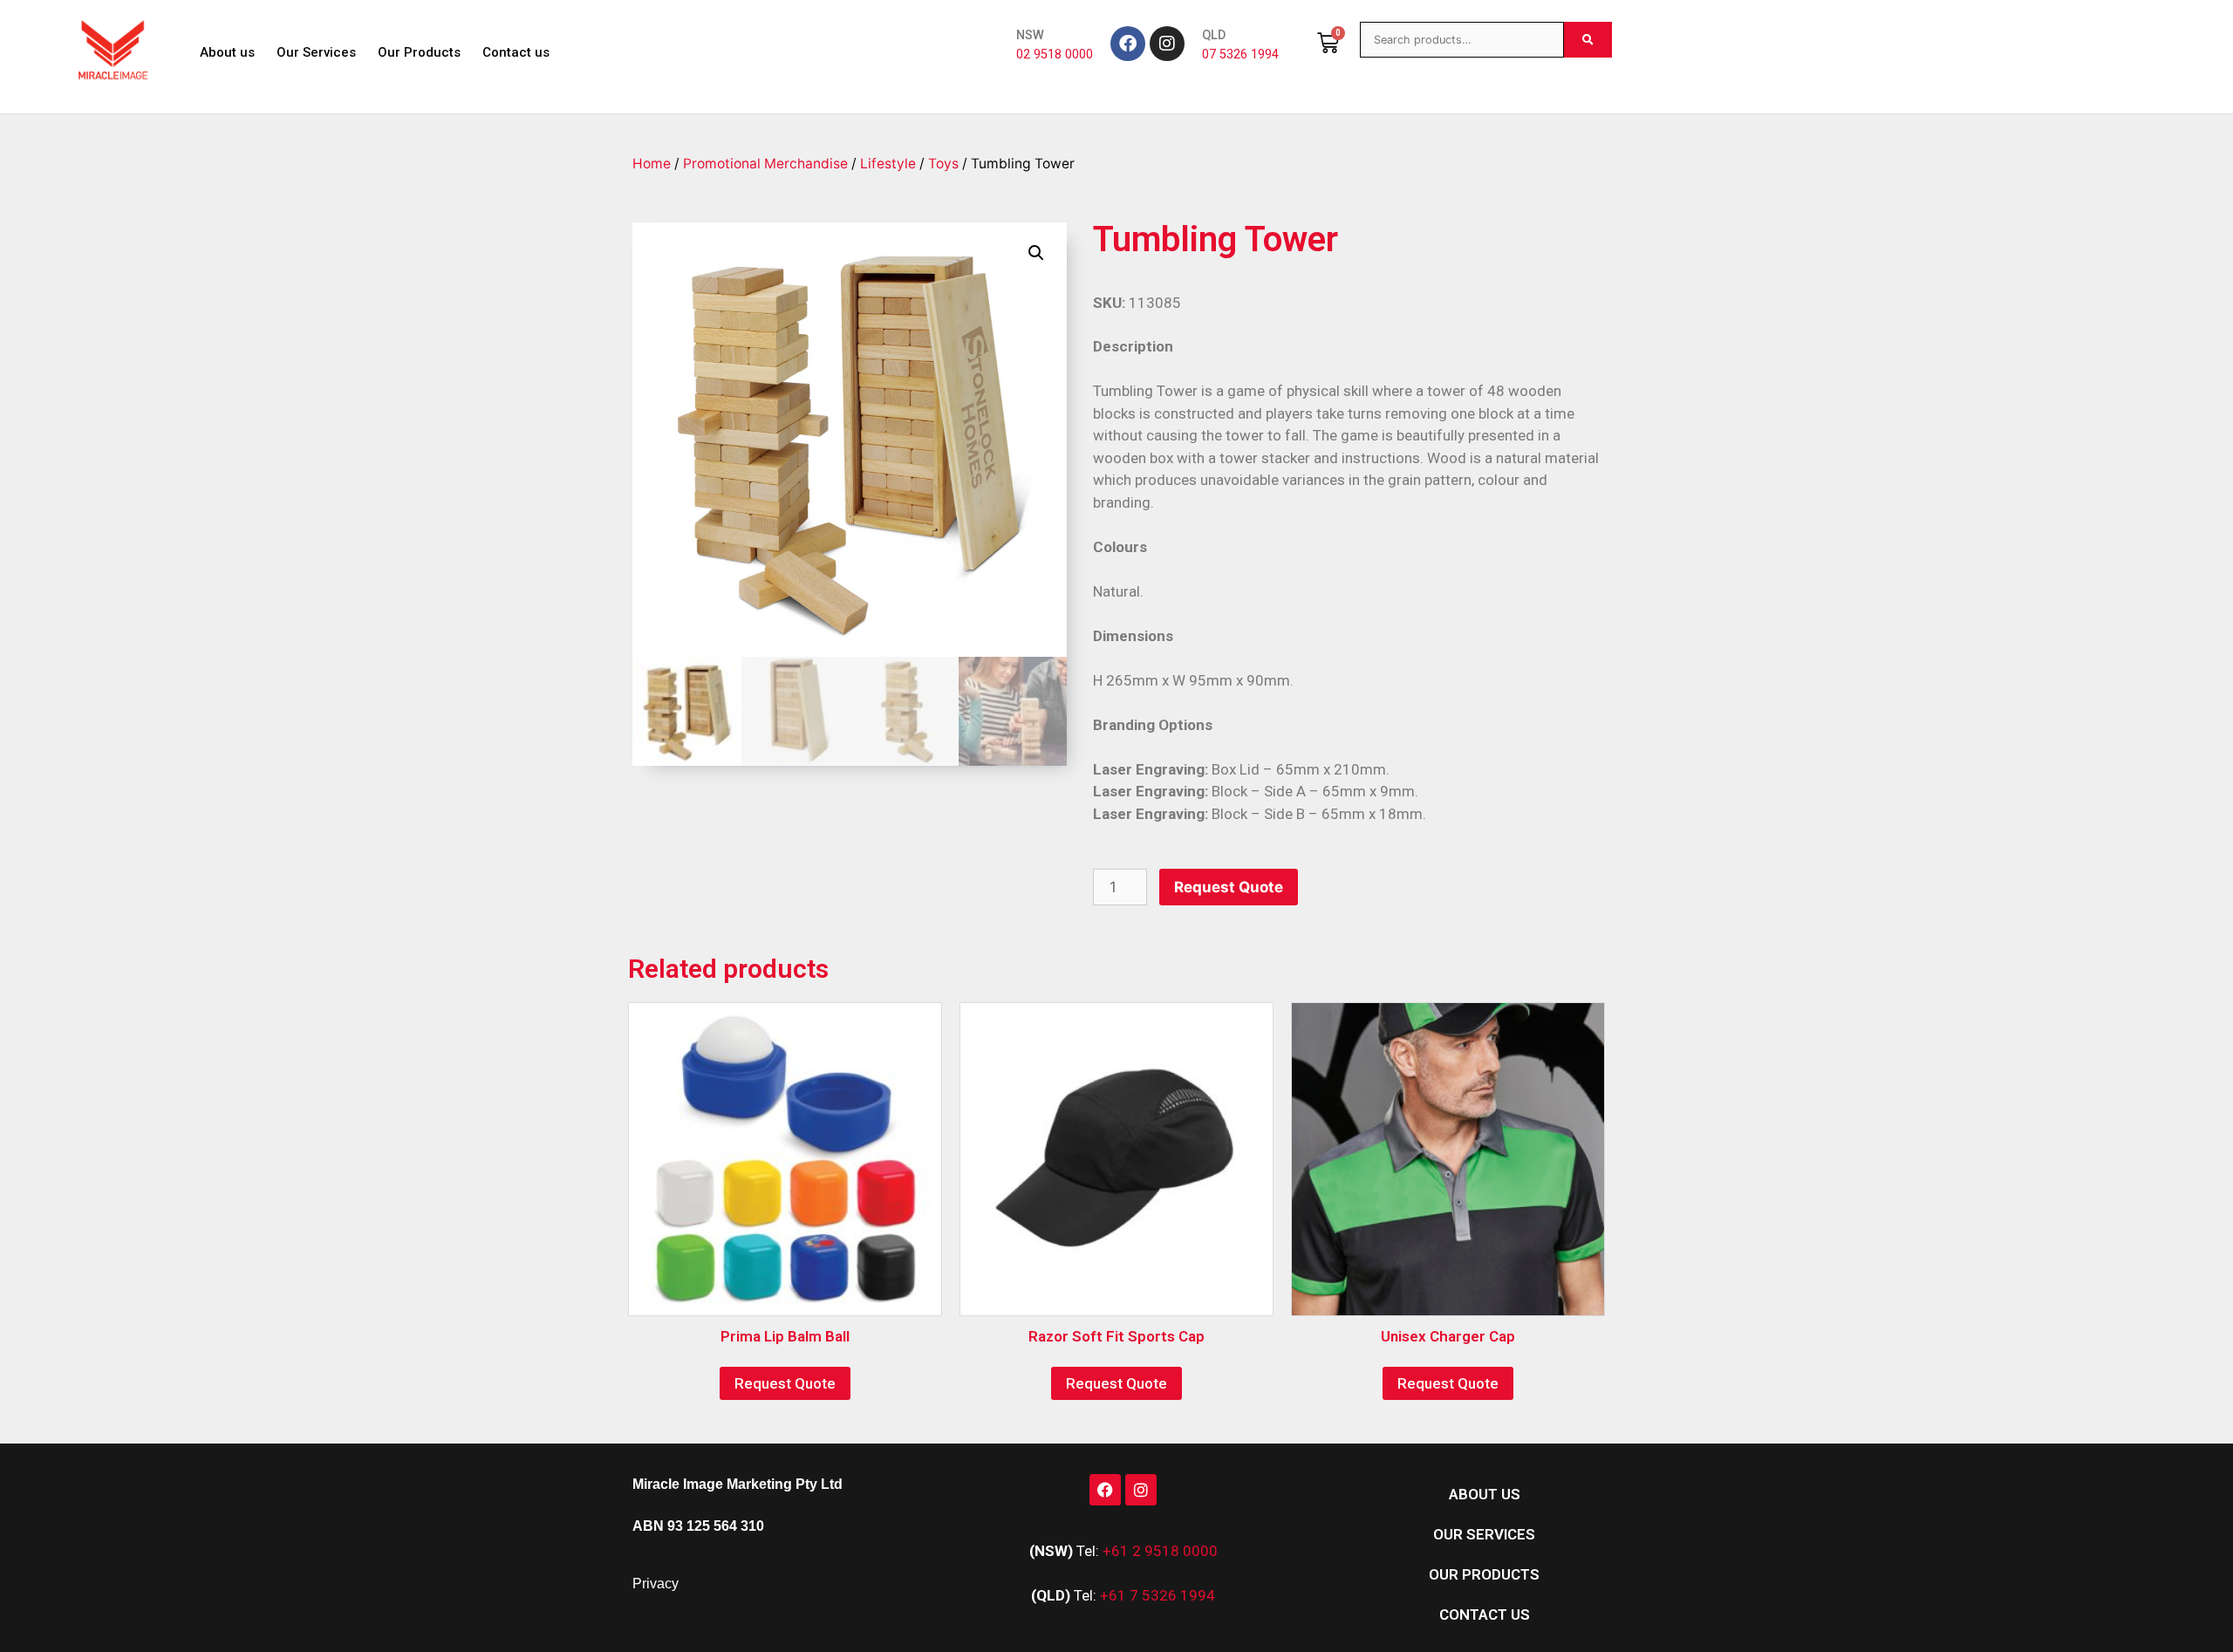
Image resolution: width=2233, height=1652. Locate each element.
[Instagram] (1167, 44)
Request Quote (1229, 887)
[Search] (1588, 40)
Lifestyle (888, 164)
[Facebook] (1128, 44)
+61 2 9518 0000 (1160, 1551)
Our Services (316, 52)
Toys (943, 164)
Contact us (516, 52)
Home (652, 164)
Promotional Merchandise (765, 164)
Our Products (419, 52)
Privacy (656, 1584)
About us (227, 52)
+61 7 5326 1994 (1157, 1595)
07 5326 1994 (1240, 55)
